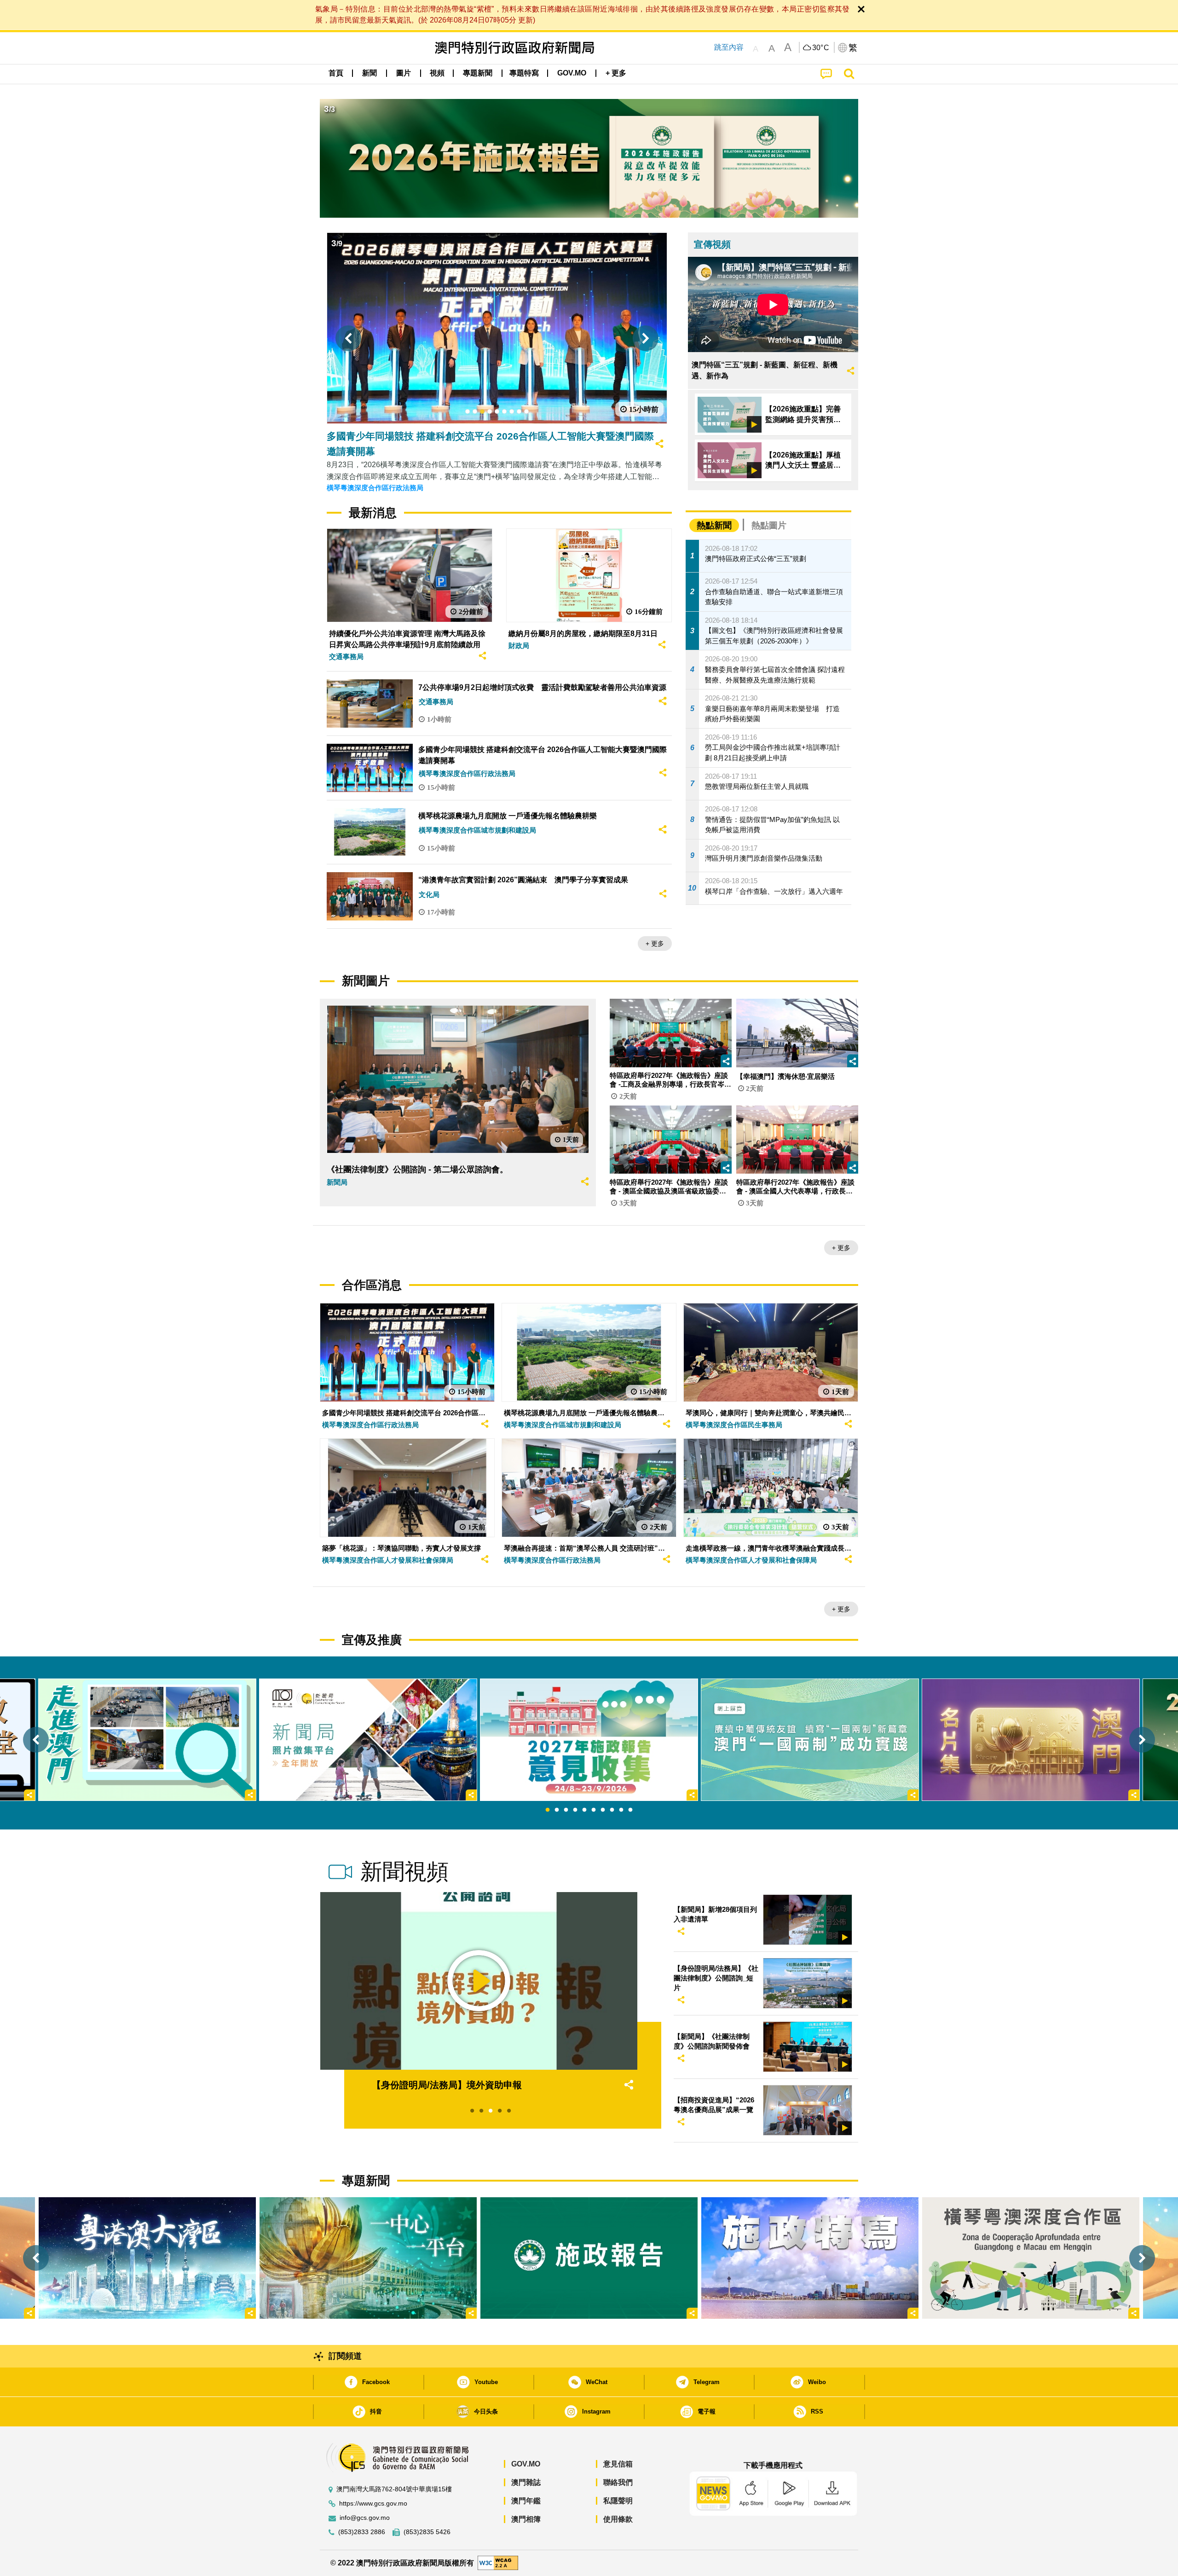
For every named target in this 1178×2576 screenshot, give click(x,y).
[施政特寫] (810, 2258)
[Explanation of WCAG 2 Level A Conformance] (498, 2562)
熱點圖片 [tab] (769, 525)
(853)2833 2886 (362, 2532)
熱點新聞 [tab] (714, 525)
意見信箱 (618, 2464)
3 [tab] (566, 1810)
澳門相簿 (526, 2519)
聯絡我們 (618, 2482)
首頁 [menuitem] (336, 73)
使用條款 (618, 2519)
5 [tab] (584, 1810)
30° (821, 48)
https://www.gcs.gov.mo (373, 2504)
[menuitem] (370, 73)
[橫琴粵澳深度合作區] (1031, 2258)
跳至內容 (729, 47)
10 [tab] (630, 1810)
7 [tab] (603, 1810)
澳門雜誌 (526, 2482)
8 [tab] (612, 1810)
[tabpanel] (589, 1740)
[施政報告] (589, 2258)
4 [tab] (575, 1810)
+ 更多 (655, 944)
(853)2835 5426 (427, 2532)
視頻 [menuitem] (437, 73)
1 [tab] (548, 1810)
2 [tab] (557, 1810)
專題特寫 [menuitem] (524, 73)
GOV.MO (526, 2464)
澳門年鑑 (526, 2501)
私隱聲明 (618, 2501)
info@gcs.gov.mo (365, 2518)
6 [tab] (594, 1810)
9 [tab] (621, 1810)
